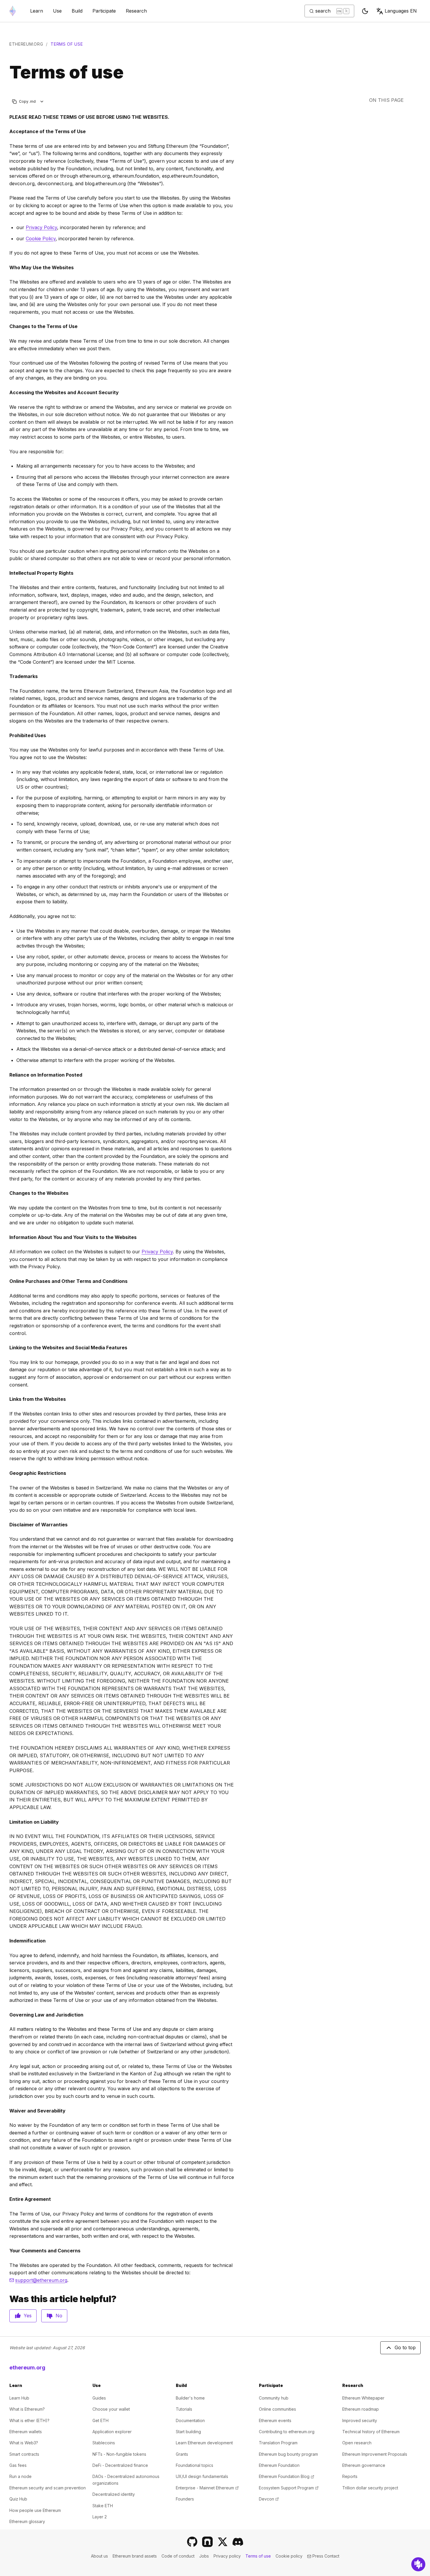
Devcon (269, 2499)
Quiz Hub (18, 2499)
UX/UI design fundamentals (202, 2476)
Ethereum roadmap (361, 2409)
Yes (28, 2316)
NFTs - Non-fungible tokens (119, 2454)
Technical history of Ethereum (371, 2432)
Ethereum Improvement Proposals (375, 2454)
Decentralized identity (114, 2494)
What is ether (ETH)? (29, 2420)
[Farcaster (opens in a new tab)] (207, 2542)
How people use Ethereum (35, 2510)
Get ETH (100, 2420)
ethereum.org (26, 44)
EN (401, 11)
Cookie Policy (41, 238)
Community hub (274, 2398)
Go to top (405, 2347)
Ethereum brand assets (135, 2556)
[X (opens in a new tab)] (223, 2542)
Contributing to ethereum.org (287, 2432)
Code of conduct (178, 2556)
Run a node (20, 2476)
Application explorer (112, 2432)
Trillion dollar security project (370, 2488)
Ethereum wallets (26, 2432)
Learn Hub (19, 2398)
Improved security (360, 2420)
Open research (357, 2443)
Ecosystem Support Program (289, 2488)
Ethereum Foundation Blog (287, 2476)
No (59, 2316)
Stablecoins (104, 2443)
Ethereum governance (364, 2465)
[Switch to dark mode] (365, 11)
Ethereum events (275, 2420)
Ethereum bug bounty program (288, 2454)
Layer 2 (100, 2517)
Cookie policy (289, 2556)
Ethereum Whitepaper (363, 2398)
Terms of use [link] (67, 44)
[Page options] (42, 101)
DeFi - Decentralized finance (120, 2465)
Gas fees (18, 2465)
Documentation (190, 2420)
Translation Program (278, 2443)
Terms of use (258, 2556)
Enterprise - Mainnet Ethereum (207, 2488)
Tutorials (184, 2409)
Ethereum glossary (27, 2521)
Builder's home (190, 2398)
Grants (182, 2454)
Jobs (204, 2556)
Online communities (277, 2409)
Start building (188, 2432)
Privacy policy (227, 2556)
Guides (99, 2398)
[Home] (13, 11)
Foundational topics (195, 2465)
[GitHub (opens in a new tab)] (192, 2542)
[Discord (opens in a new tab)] (238, 2542)
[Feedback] (418, 2564)
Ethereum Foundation (279, 2465)
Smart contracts (24, 2454)
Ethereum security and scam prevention (48, 2488)
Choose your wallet (111, 2409)
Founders (185, 2499)
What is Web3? (24, 2443)
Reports (350, 2476)
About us (99, 2556)
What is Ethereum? (27, 2409)
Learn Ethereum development (204, 2443)
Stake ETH (103, 2506)
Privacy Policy (41, 227)
